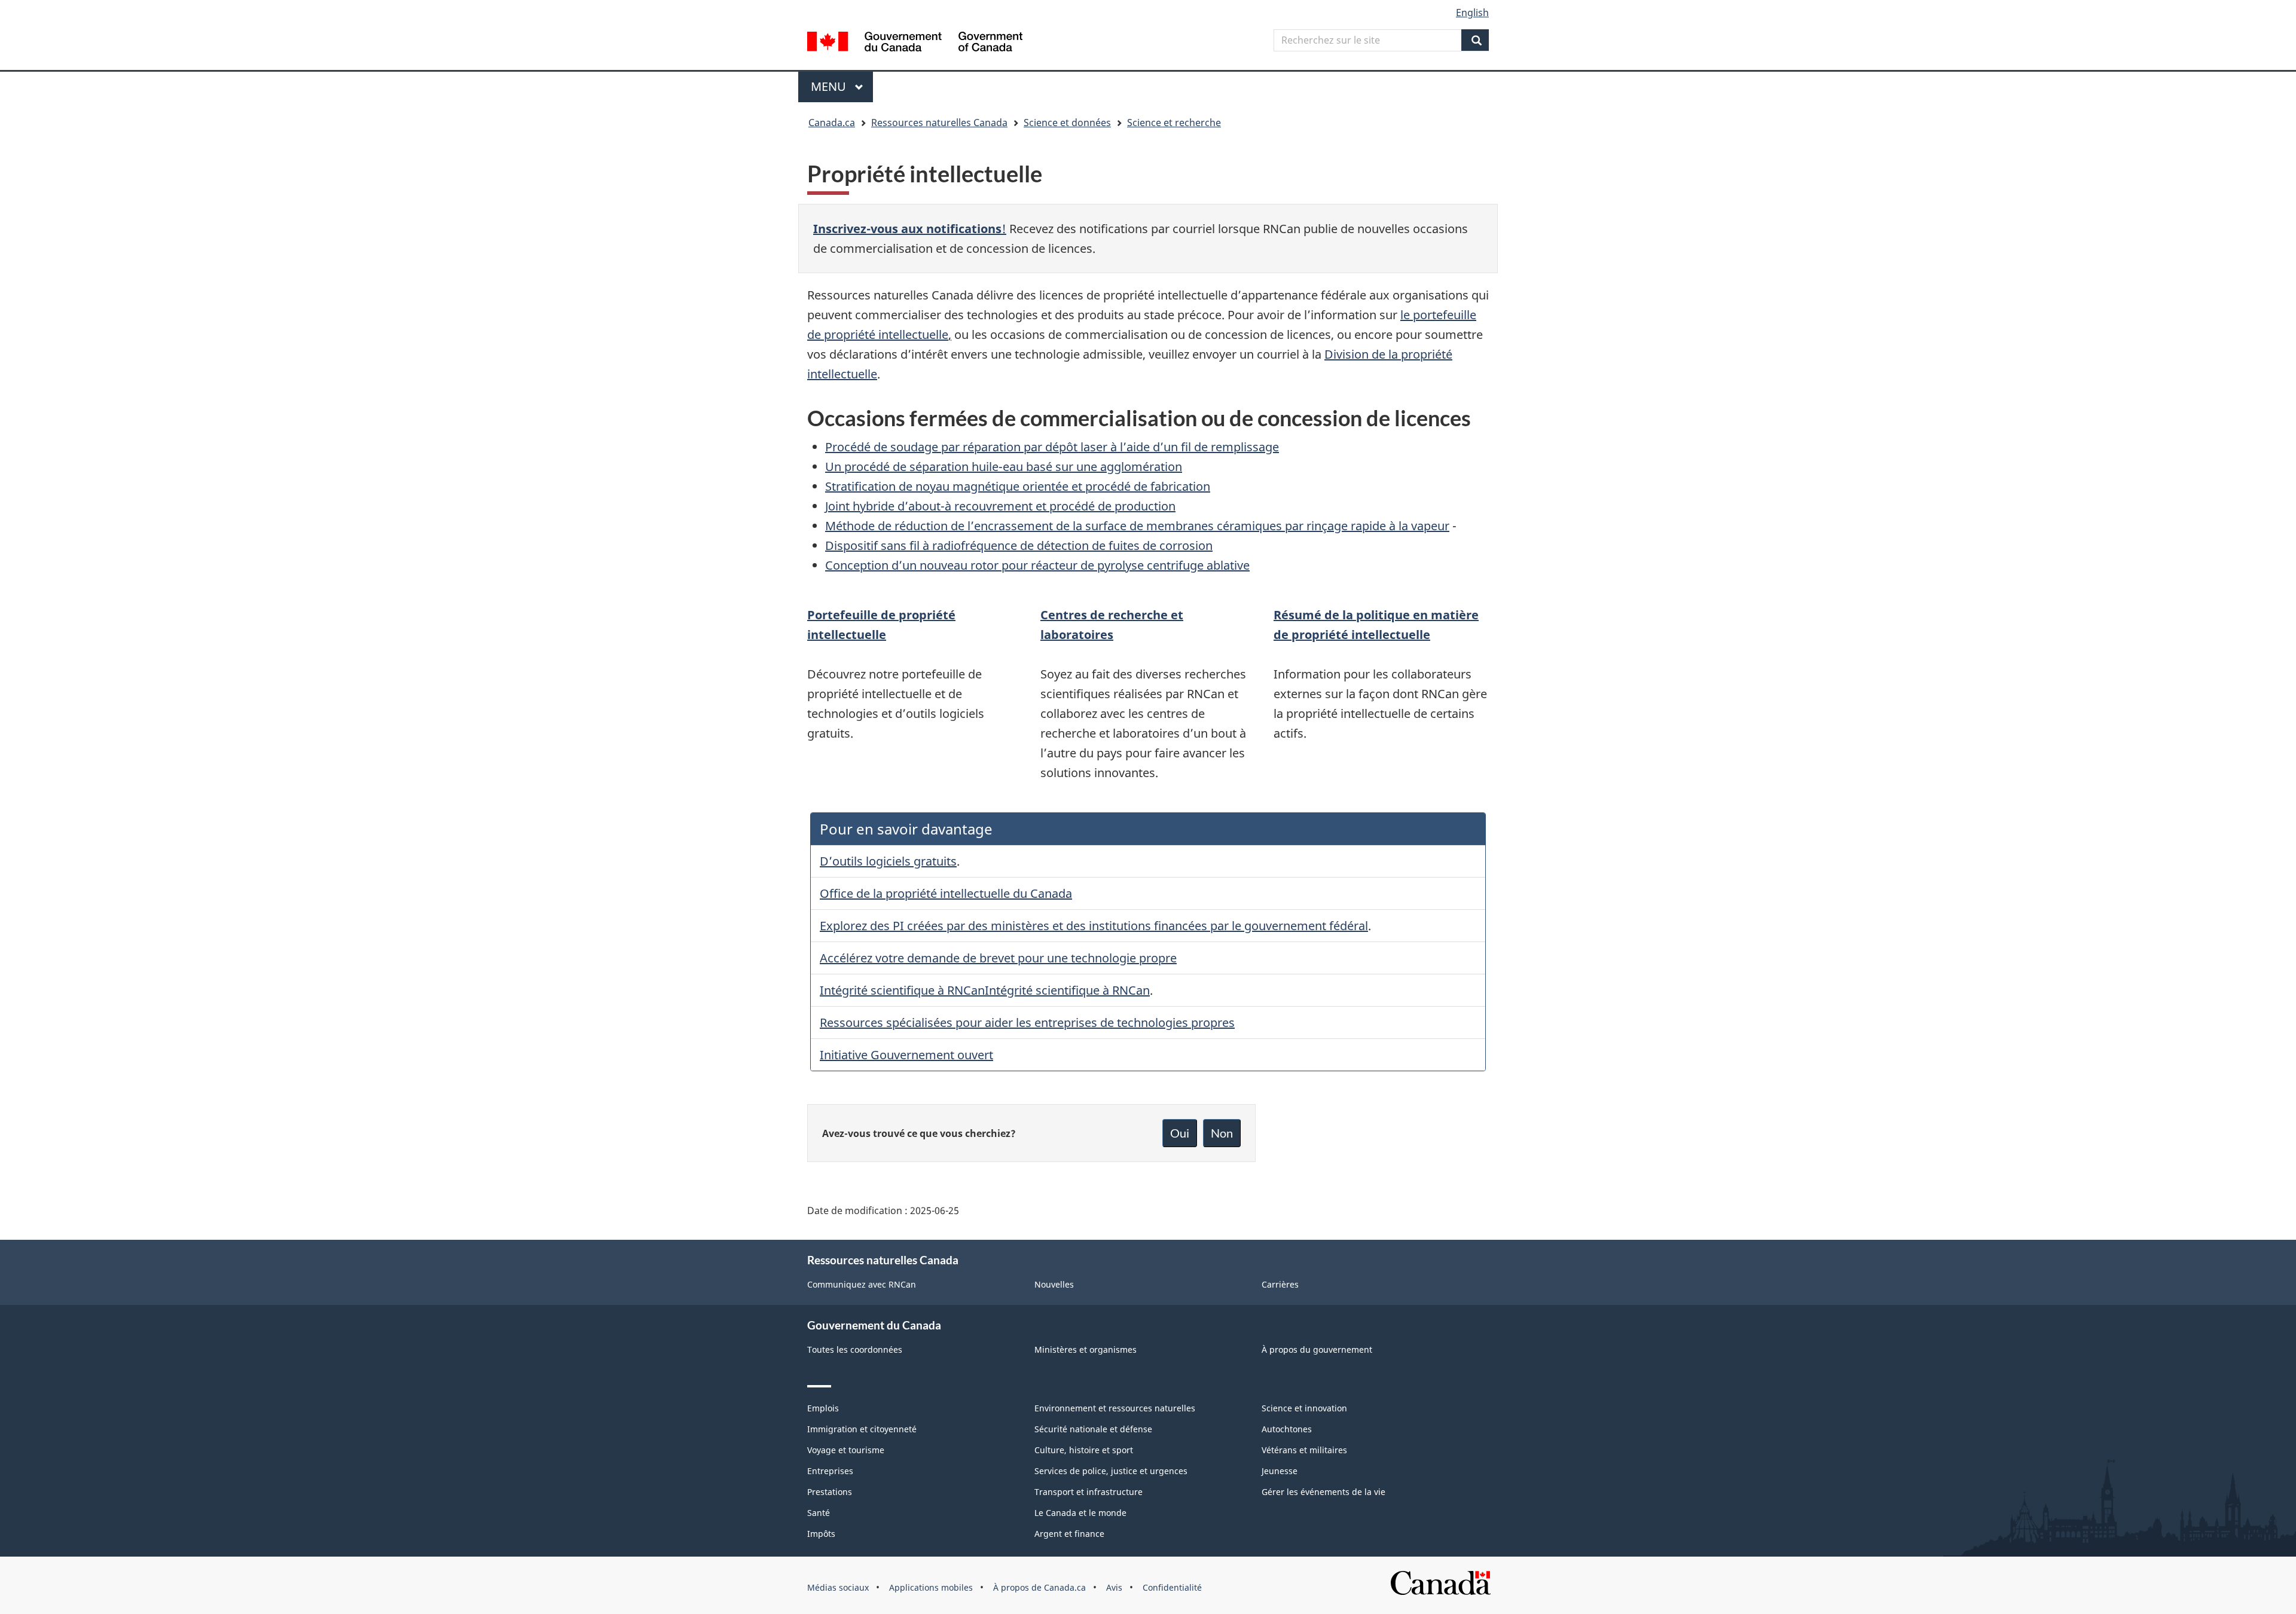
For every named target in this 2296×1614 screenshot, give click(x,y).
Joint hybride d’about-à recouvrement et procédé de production (1000, 506)
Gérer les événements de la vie (1323, 1492)
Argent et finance (1069, 1534)
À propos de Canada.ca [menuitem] (1039, 1587)
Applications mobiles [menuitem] (931, 1587)
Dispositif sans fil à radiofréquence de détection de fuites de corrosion (1019, 545)
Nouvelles (1054, 1284)
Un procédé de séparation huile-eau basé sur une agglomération (1004, 467)
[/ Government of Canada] (915, 43)
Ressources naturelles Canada (939, 123)
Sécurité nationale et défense (1093, 1429)
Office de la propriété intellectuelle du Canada (946, 893)
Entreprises (830, 1471)
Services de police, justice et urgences (1111, 1471)
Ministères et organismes (1086, 1349)
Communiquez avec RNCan (862, 1284)
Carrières (1280, 1284)
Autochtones (1287, 1429)
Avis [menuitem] (1114, 1587)
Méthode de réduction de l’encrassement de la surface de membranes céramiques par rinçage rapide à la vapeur (1137, 526)
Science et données (1067, 123)
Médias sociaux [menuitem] (838, 1587)
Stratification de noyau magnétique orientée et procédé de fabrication (1018, 486)
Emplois (823, 1408)
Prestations (830, 1492)
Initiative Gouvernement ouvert (906, 1055)
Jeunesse (1280, 1471)
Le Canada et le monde (1080, 1513)
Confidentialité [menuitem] (1172, 1587)
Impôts (821, 1534)
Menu (842, 86)
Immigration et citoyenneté (862, 1429)
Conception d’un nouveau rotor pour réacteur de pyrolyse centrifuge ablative (1037, 565)
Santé (819, 1513)
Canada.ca (832, 123)
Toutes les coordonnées (855, 1349)
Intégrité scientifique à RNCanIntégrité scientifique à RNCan (985, 990)
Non (1222, 1133)
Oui (1180, 1133)
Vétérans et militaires (1304, 1450)
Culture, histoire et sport (1084, 1450)
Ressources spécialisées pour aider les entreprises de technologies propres (1027, 1022)
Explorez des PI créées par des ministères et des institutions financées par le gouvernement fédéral (1094, 926)
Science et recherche (1174, 123)
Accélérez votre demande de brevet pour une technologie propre (998, 958)
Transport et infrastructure (1089, 1492)
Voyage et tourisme (846, 1450)
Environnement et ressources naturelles (1115, 1408)
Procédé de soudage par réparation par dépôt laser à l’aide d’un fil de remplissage (1052, 447)
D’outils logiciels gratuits (888, 861)
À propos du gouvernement (1317, 1349)
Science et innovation (1304, 1408)
